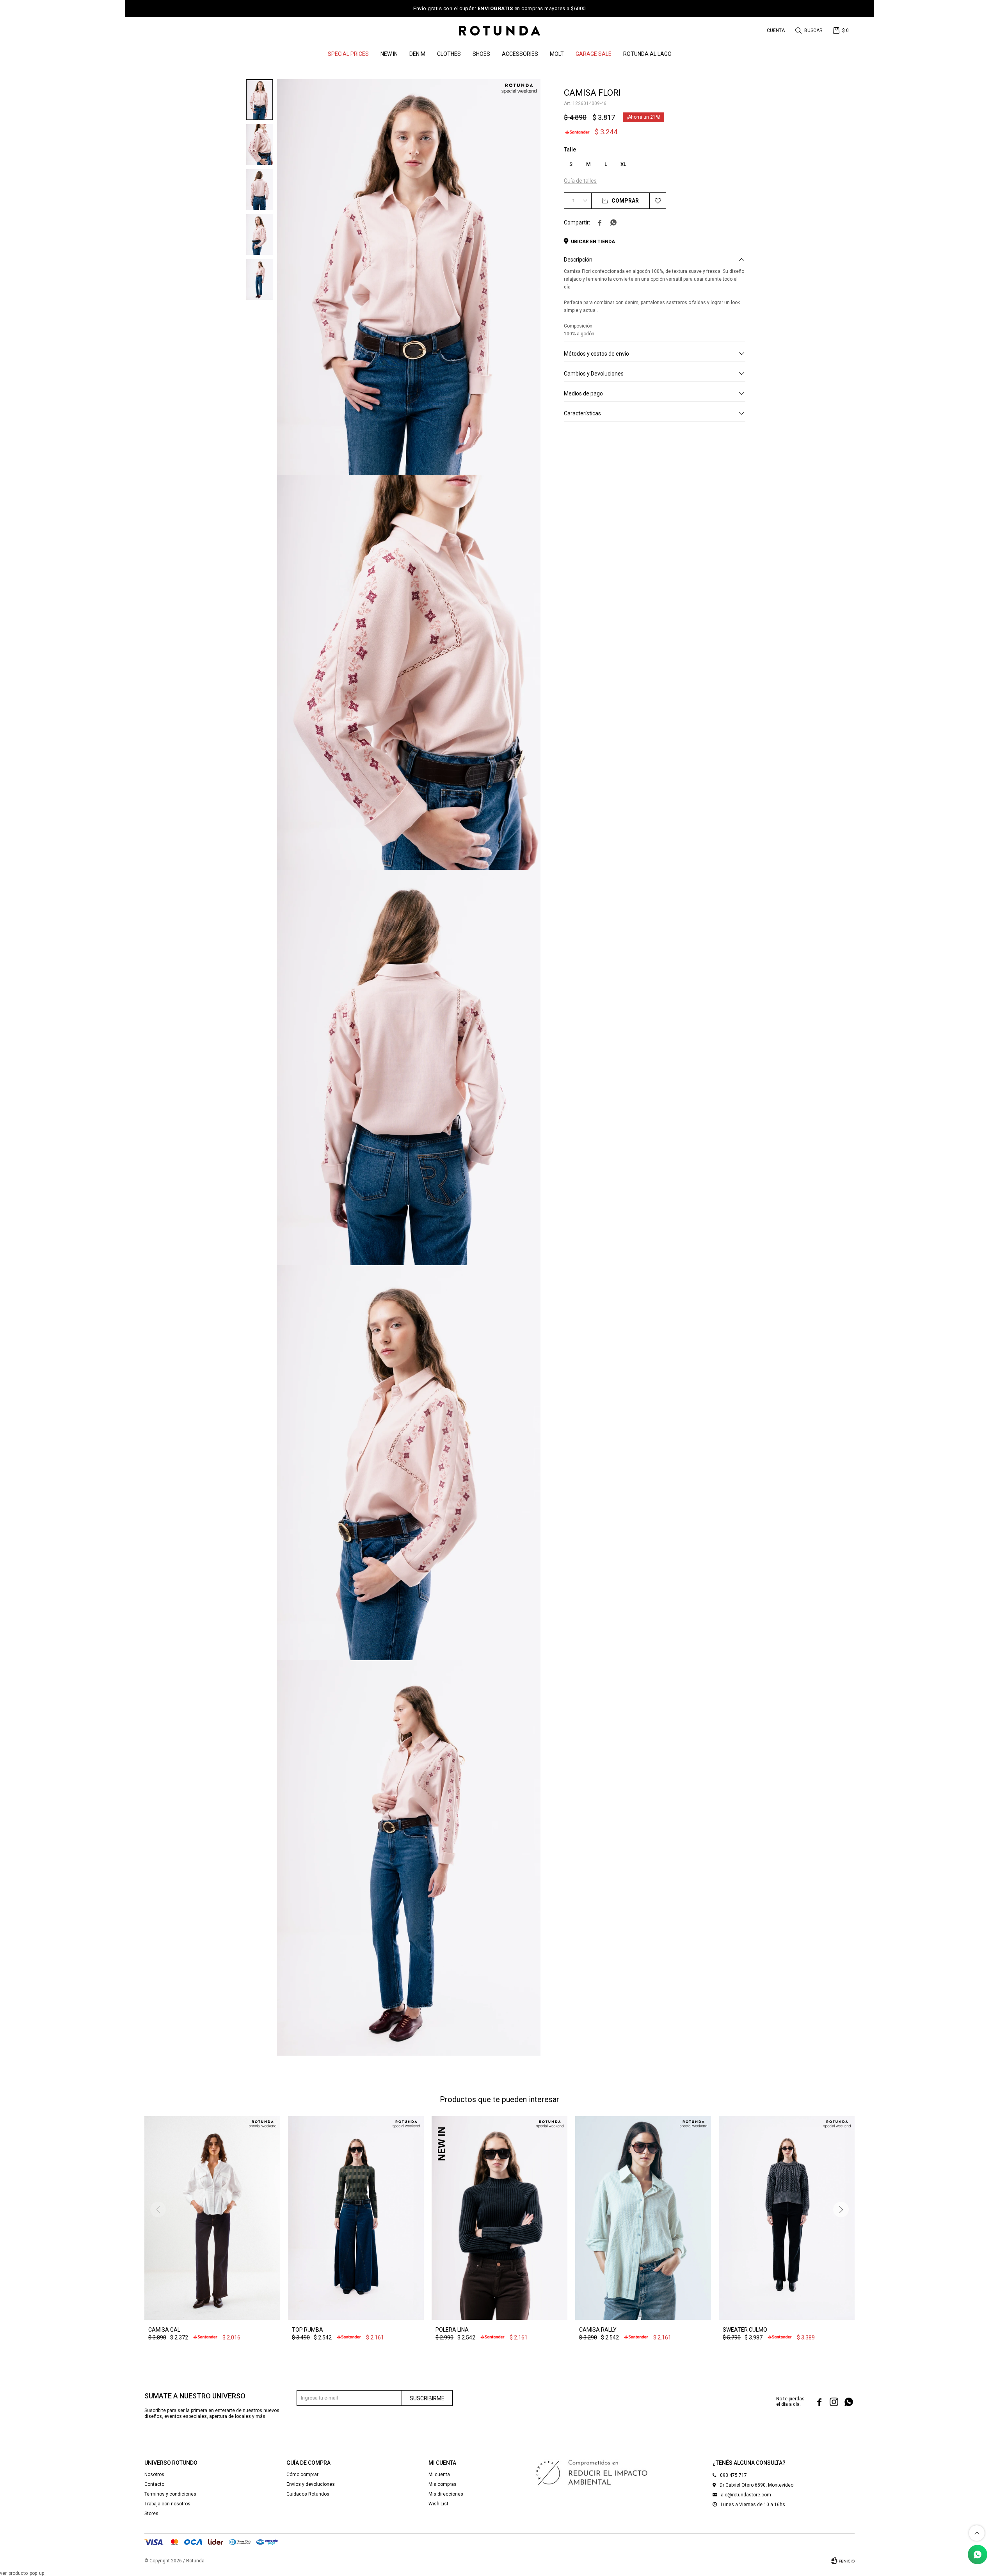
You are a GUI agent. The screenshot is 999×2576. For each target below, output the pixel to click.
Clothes (449, 54)
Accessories (520, 54)
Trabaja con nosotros (167, 2504)
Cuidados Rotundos (308, 2494)
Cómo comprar (302, 2475)
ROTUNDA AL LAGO (647, 54)
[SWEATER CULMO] (787, 2218)
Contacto (154, 2484)
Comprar (625, 201)
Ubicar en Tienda (593, 242)
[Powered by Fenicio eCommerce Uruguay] (843, 2561)
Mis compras (443, 2484)
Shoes (481, 54)
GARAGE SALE (594, 54)
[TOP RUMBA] (356, 2218)
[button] (810, 30)
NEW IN (389, 54)
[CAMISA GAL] (212, 2218)
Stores (151, 2514)
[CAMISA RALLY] (643, 2218)
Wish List (438, 2504)
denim (417, 54)
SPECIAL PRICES (348, 54)
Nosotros (154, 2475)
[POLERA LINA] (499, 2218)
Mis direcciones (446, 2494)
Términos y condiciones (170, 2494)
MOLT (557, 54)
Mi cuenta (439, 2475)
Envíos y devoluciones (311, 2484)
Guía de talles (580, 181)
